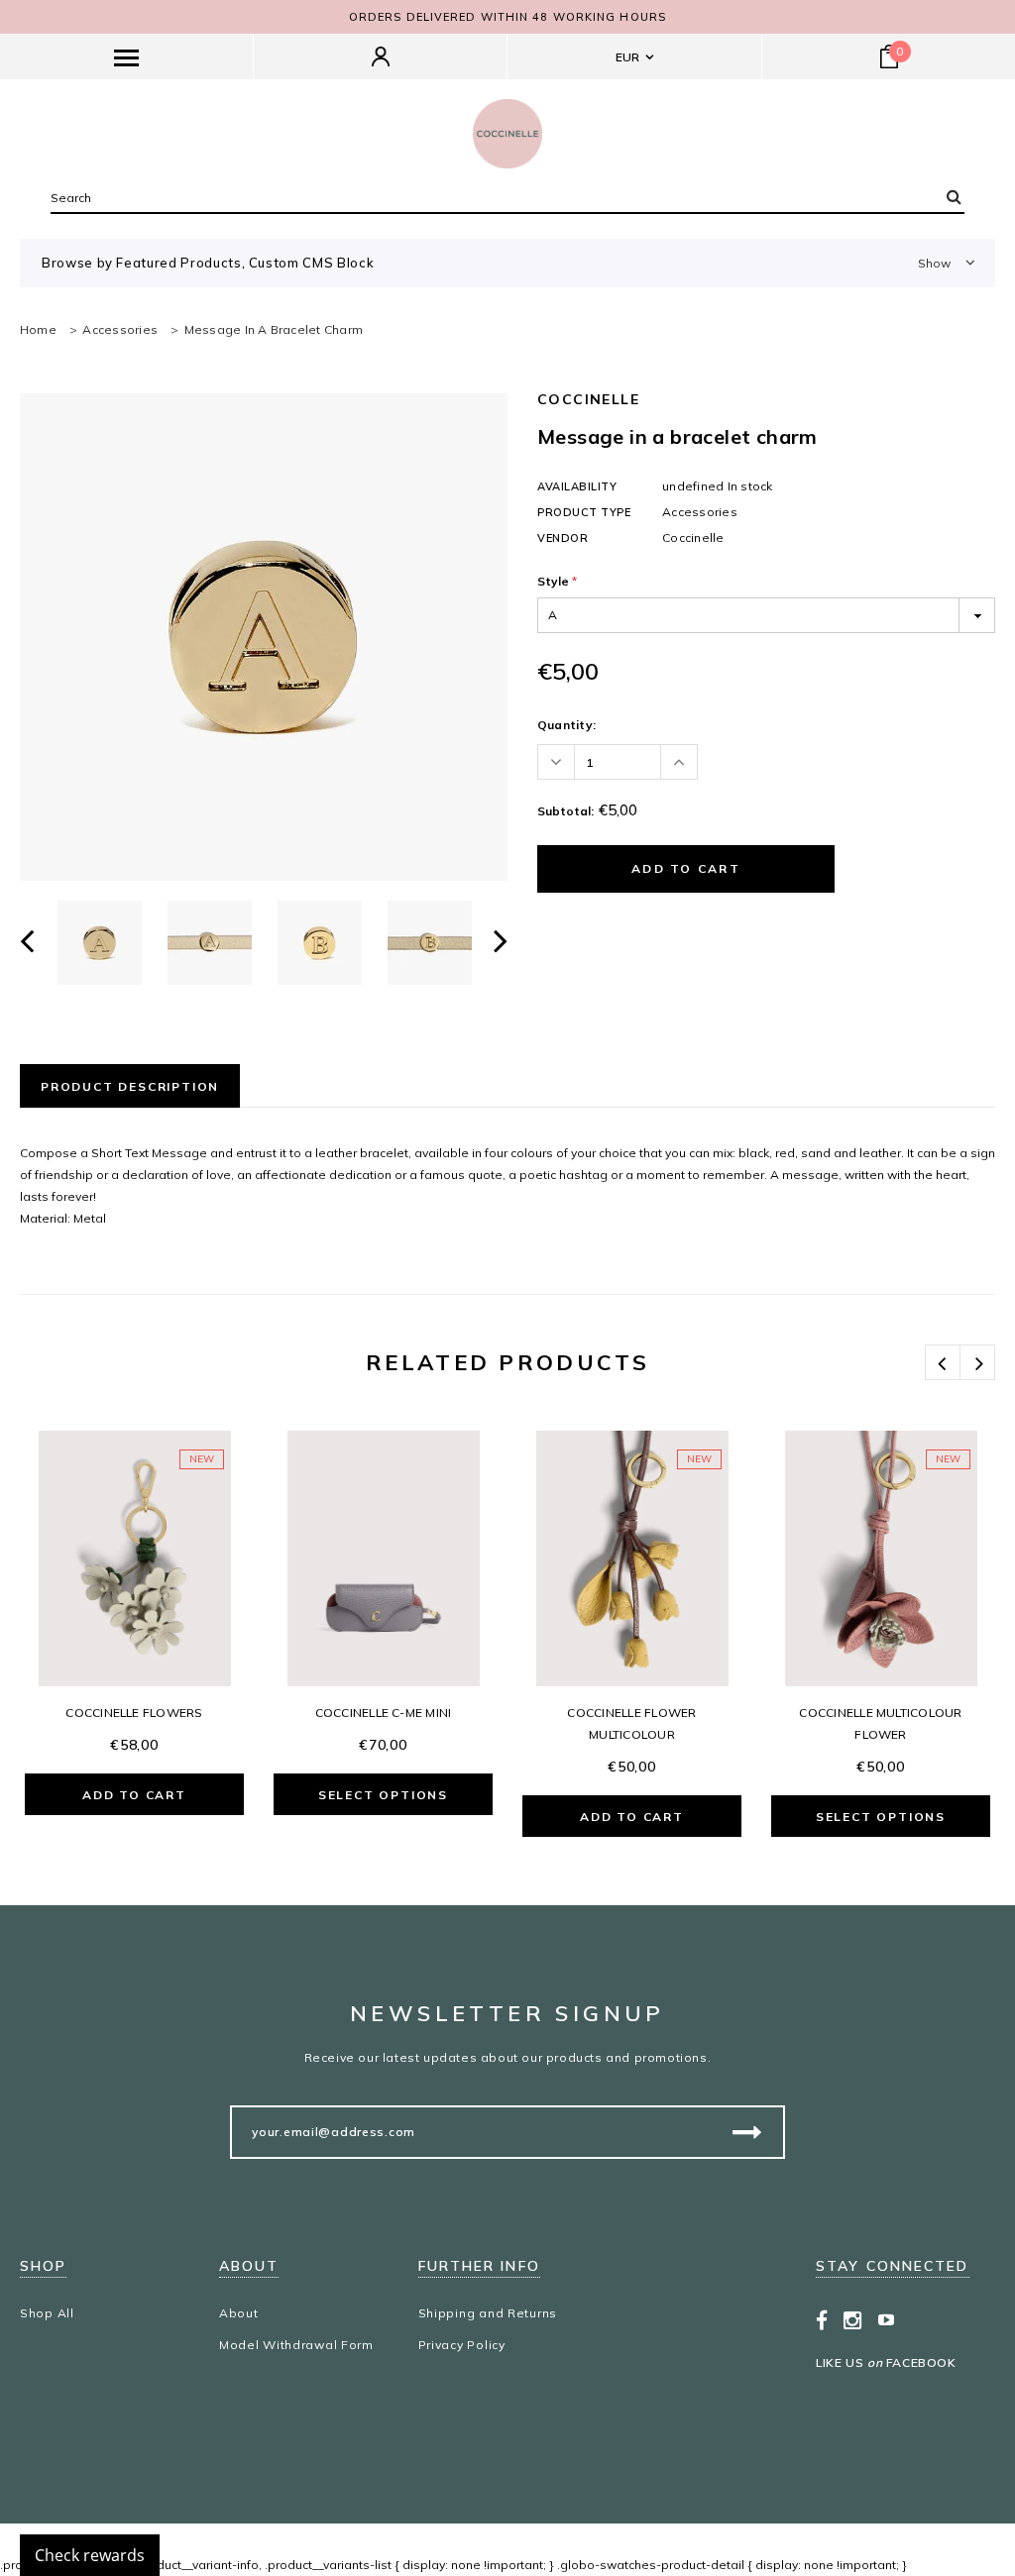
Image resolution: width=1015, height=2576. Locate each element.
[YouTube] (887, 2319)
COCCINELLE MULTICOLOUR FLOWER (880, 1723)
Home (38, 329)
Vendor (563, 538)
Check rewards (90, 2555)
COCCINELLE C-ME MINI (384, 1713)
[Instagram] (853, 2319)
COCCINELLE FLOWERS (134, 1713)
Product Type (584, 512)
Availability (577, 486)
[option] (264, 637)
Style (557, 581)
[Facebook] (822, 2319)
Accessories (120, 329)
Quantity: (566, 725)
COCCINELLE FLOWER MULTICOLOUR (631, 1723)
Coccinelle (588, 399)
